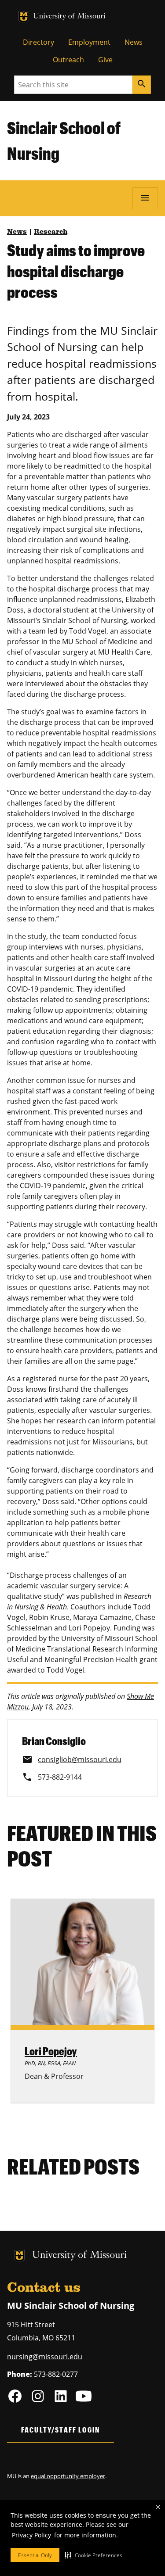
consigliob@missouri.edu (80, 1759)
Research (51, 232)
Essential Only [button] (35, 2555)
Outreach (68, 60)
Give (105, 60)
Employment (89, 42)
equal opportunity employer (68, 2476)
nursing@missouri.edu (45, 2357)
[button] (93, 2555)
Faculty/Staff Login (60, 2430)
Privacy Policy (31, 2535)
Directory (38, 42)
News (134, 42)
